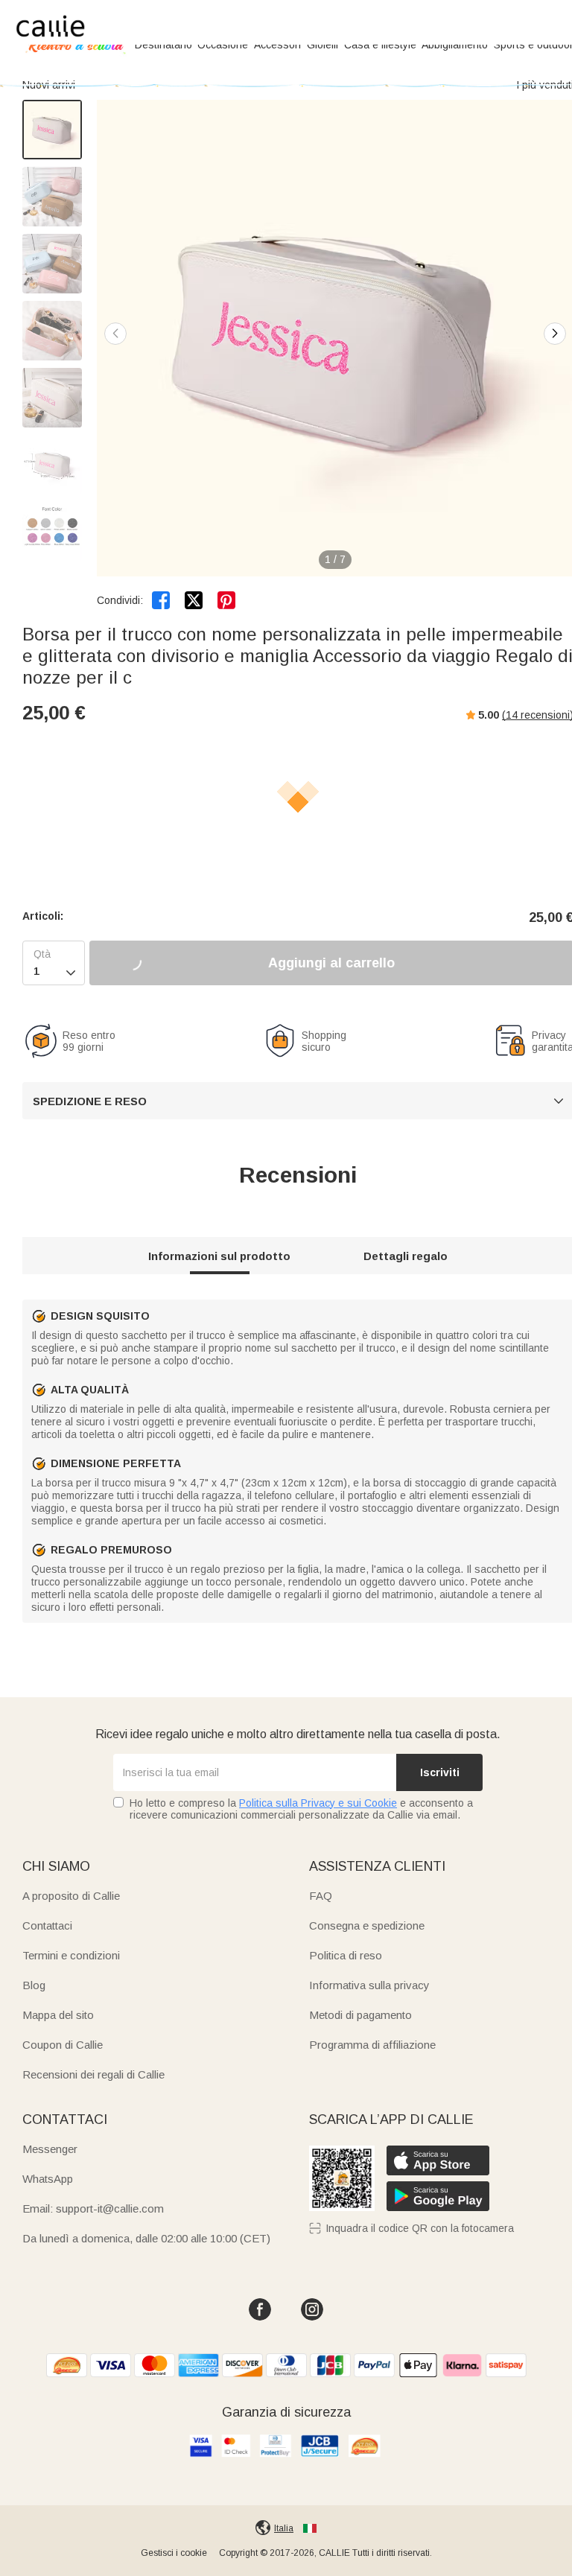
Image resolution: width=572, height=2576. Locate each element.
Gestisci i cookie (174, 2553)
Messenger (50, 2149)
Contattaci (47, 1925)
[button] (555, 334)
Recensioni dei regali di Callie (93, 2074)
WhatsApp (48, 2179)
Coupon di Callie (63, 2045)
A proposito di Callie (71, 1896)
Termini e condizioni (71, 1955)
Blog (34, 1985)
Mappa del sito (58, 2015)
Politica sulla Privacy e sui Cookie (318, 1803)
